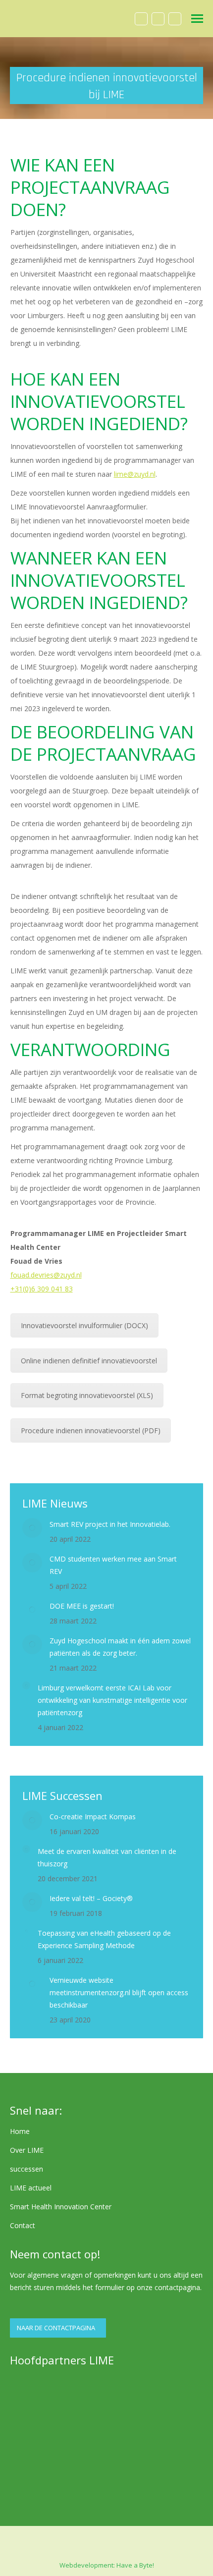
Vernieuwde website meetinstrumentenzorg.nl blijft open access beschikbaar (119, 1992)
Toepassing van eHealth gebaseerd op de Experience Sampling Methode (104, 1939)
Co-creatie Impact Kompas (93, 1817)
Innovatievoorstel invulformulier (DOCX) (84, 1325)
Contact (23, 2225)
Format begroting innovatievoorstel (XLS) (87, 1395)
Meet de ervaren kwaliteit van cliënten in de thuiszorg (107, 1857)
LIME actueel (31, 2188)
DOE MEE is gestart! (82, 1606)
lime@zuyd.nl (135, 474)
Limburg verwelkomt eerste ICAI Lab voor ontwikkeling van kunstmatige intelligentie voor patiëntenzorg (112, 1700)
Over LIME (27, 2150)
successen (27, 2169)
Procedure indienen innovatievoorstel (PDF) (91, 1430)
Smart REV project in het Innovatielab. (110, 1524)
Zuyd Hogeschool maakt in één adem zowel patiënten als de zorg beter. (120, 1647)
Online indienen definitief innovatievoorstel (89, 1361)
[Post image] (32, 1528)
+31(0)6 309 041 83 (42, 1289)
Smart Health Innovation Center (61, 2207)
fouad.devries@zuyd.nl (46, 1275)
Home (20, 2131)
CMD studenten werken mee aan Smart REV (113, 1565)
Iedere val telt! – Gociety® (91, 1898)
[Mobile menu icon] (197, 19)
